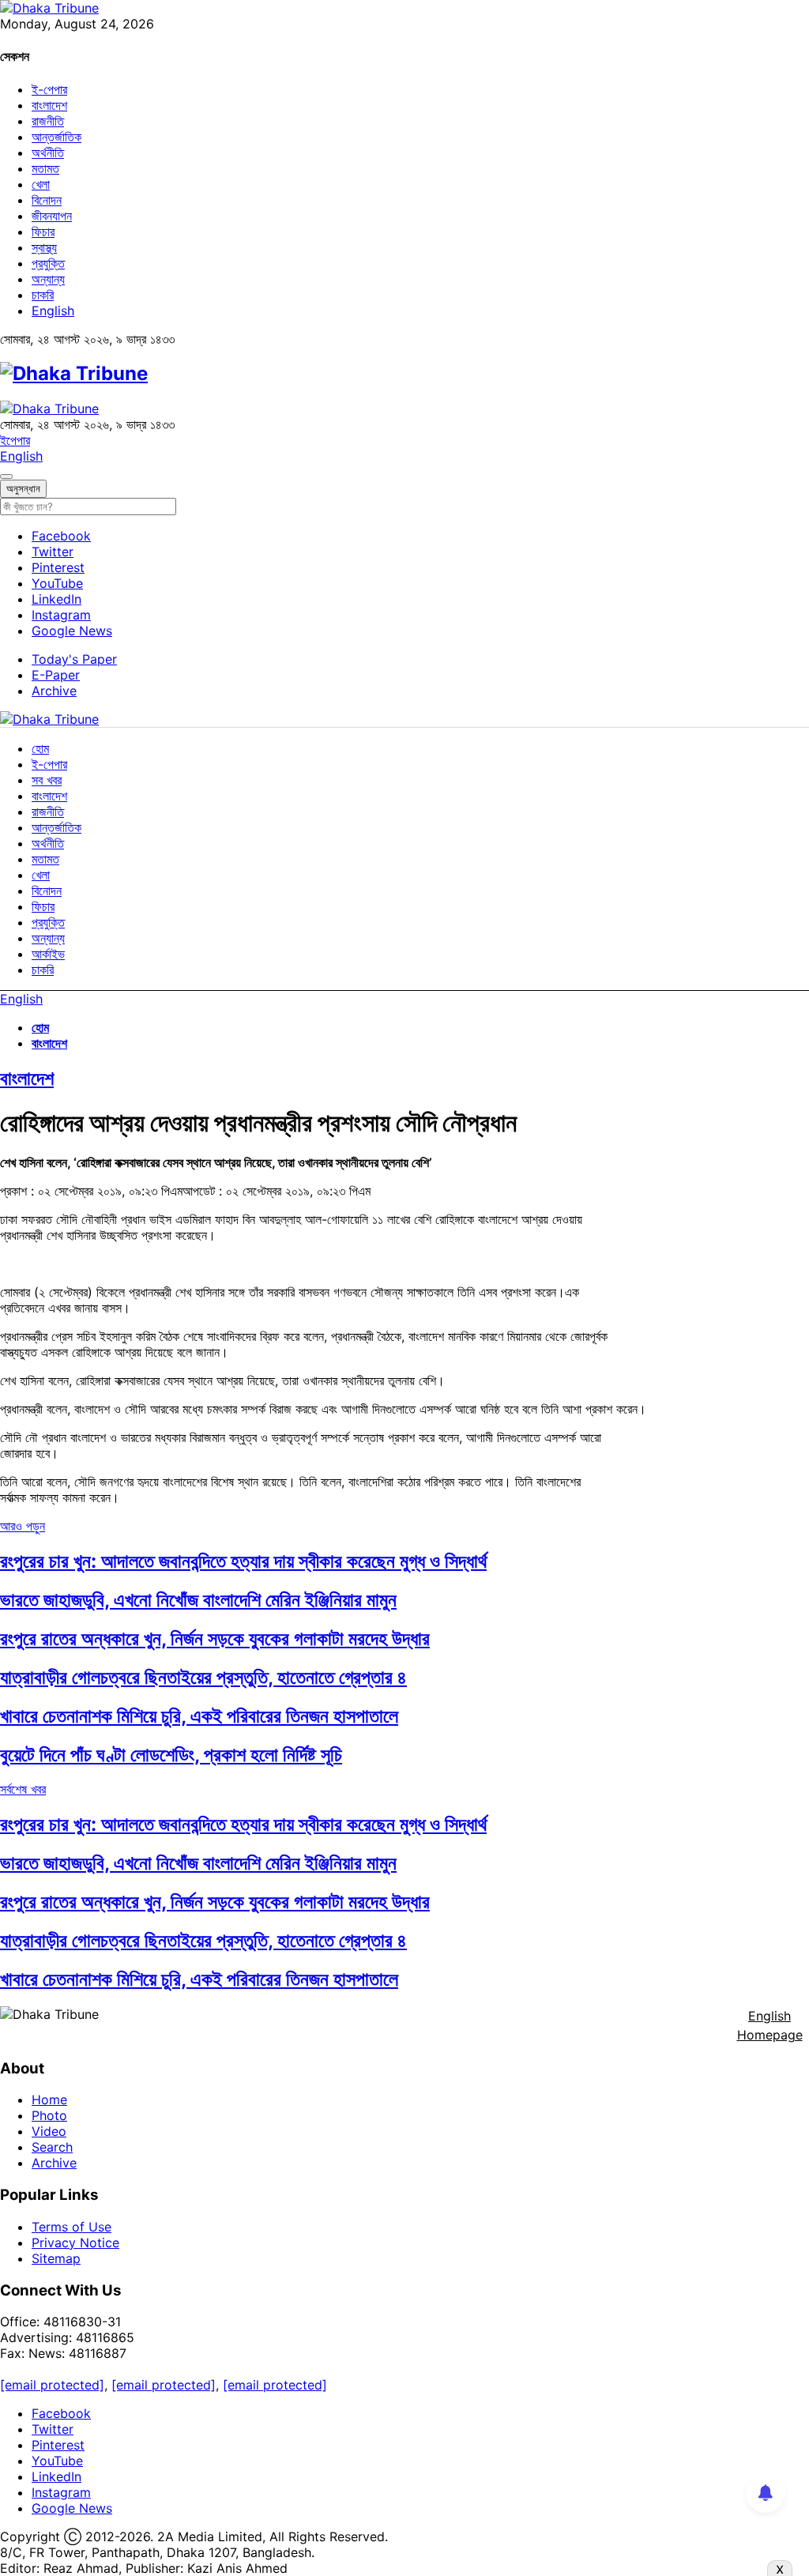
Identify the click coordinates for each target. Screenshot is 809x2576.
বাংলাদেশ (49, 105)
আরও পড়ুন (23, 1526)
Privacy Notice (75, 2243)
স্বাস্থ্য (44, 247)
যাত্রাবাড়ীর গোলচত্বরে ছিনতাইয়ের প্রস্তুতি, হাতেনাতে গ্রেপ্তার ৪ (203, 1677)
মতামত (45, 168)
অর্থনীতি (48, 153)
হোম (40, 748)
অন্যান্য (48, 279)
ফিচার (43, 232)
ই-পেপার (49, 89)
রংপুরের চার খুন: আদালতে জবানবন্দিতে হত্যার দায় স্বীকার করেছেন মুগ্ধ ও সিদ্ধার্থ (243, 1561)
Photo (49, 2115)
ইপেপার (15, 440)
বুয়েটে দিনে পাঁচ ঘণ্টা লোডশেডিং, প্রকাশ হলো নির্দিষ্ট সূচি (171, 1755)
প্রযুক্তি (48, 263)
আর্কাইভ (48, 954)
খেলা (41, 184)
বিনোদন (47, 200)
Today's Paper (74, 659)
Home (49, 2100)
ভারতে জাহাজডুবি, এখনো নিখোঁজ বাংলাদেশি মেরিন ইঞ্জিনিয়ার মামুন (198, 1600)
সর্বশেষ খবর (23, 1789)
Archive (54, 691)
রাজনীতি (48, 121)
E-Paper (56, 675)
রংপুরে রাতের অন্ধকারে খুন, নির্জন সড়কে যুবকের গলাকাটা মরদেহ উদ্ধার (215, 1638)
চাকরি (43, 295)
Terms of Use (71, 2227)
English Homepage (770, 2025)
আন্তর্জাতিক (56, 137)
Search (52, 2147)
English (53, 311)
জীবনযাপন (52, 216)
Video (49, 2131)
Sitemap (56, 2258)
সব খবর (47, 780)
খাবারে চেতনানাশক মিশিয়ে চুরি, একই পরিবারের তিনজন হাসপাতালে (199, 1716)
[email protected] (52, 2385)
